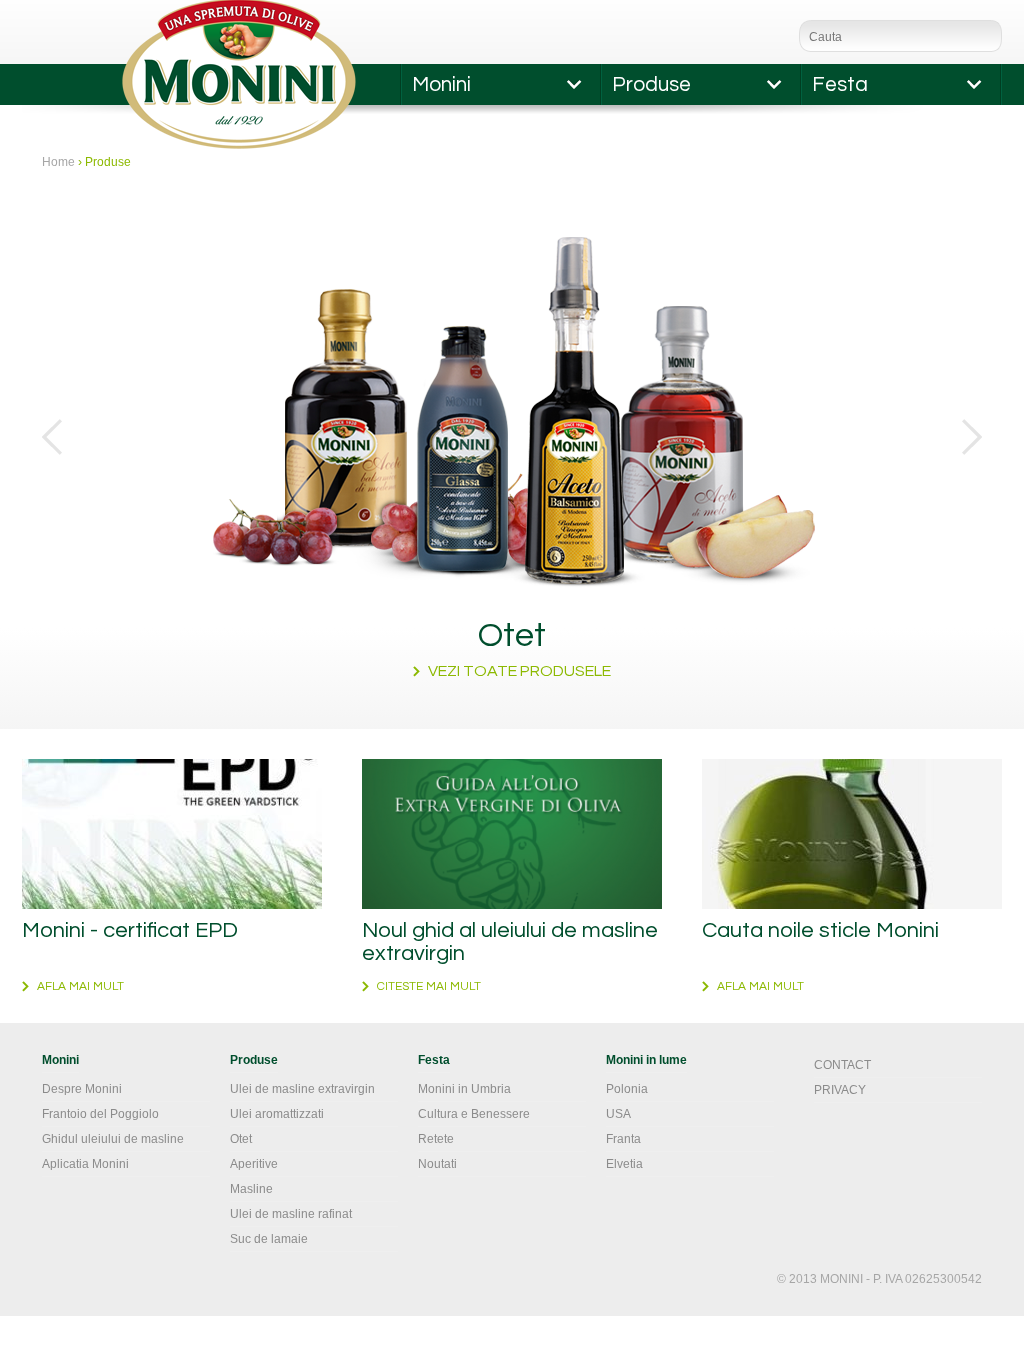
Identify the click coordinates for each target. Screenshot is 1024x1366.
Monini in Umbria (464, 1089)
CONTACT (842, 1065)
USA (618, 1114)
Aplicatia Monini (85, 1164)
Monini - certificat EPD (130, 930)
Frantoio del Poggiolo (100, 1114)
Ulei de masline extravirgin (302, 1089)
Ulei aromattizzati (277, 1114)
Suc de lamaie (269, 1239)
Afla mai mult (80, 986)
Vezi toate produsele (519, 671)
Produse (651, 84)
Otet (241, 1139)
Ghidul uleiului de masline (113, 1139)
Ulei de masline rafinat (291, 1214)
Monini (441, 84)
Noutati (437, 1164)
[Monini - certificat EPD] (172, 834)
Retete (436, 1139)
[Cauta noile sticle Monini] (852, 834)
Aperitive (254, 1164)
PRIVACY (840, 1090)
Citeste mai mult (429, 986)
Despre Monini (82, 1089)
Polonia (627, 1089)
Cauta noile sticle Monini (820, 930)
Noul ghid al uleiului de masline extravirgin (510, 942)
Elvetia (624, 1164)
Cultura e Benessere (474, 1114)
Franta (623, 1139)
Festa (840, 84)
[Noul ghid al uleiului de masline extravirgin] (512, 834)
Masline (251, 1189)
